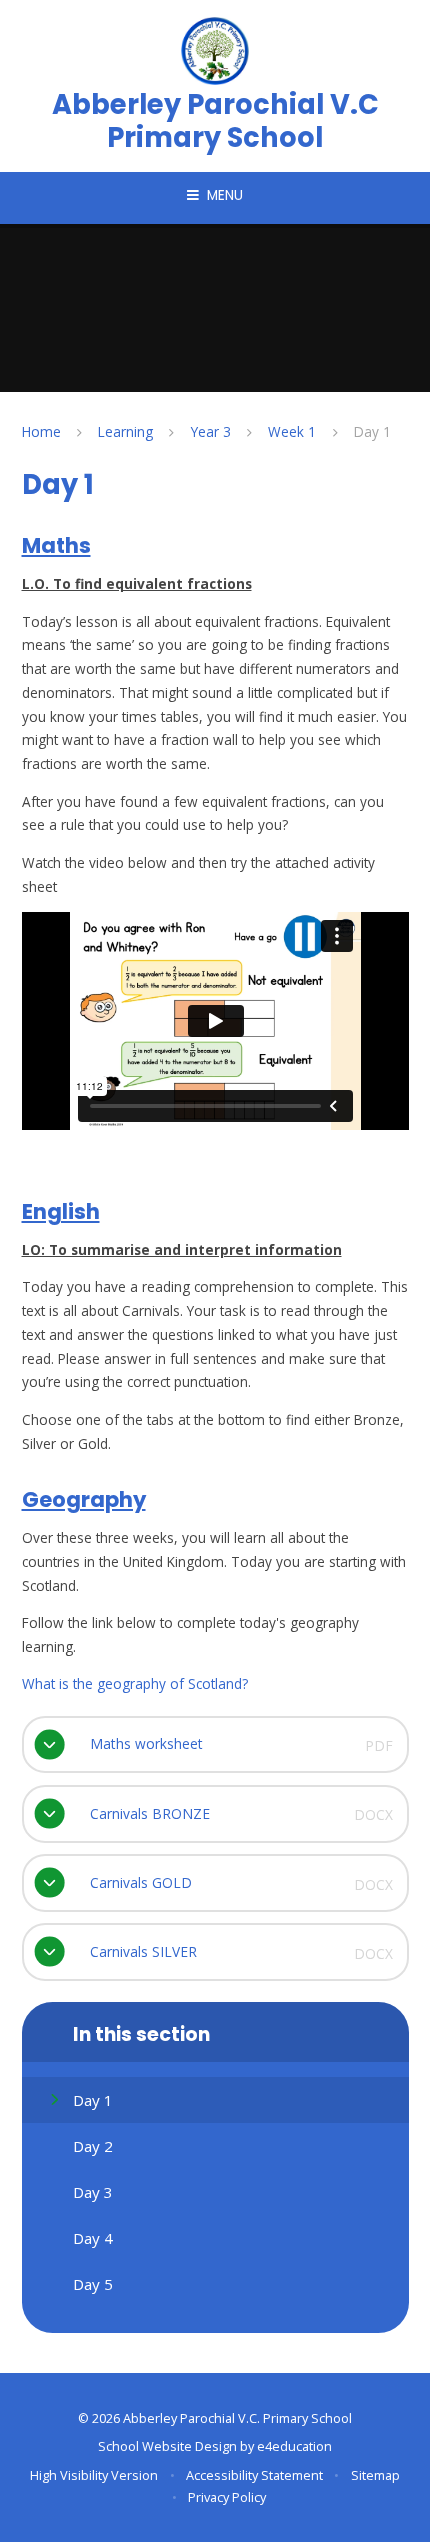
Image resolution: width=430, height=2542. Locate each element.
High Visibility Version (94, 2475)
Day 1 (372, 431)
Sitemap (375, 2475)
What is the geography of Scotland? (135, 1683)
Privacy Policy (227, 2497)
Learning (125, 431)
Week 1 (292, 431)
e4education (294, 2446)
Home (41, 431)
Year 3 (211, 431)
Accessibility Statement (254, 2475)
